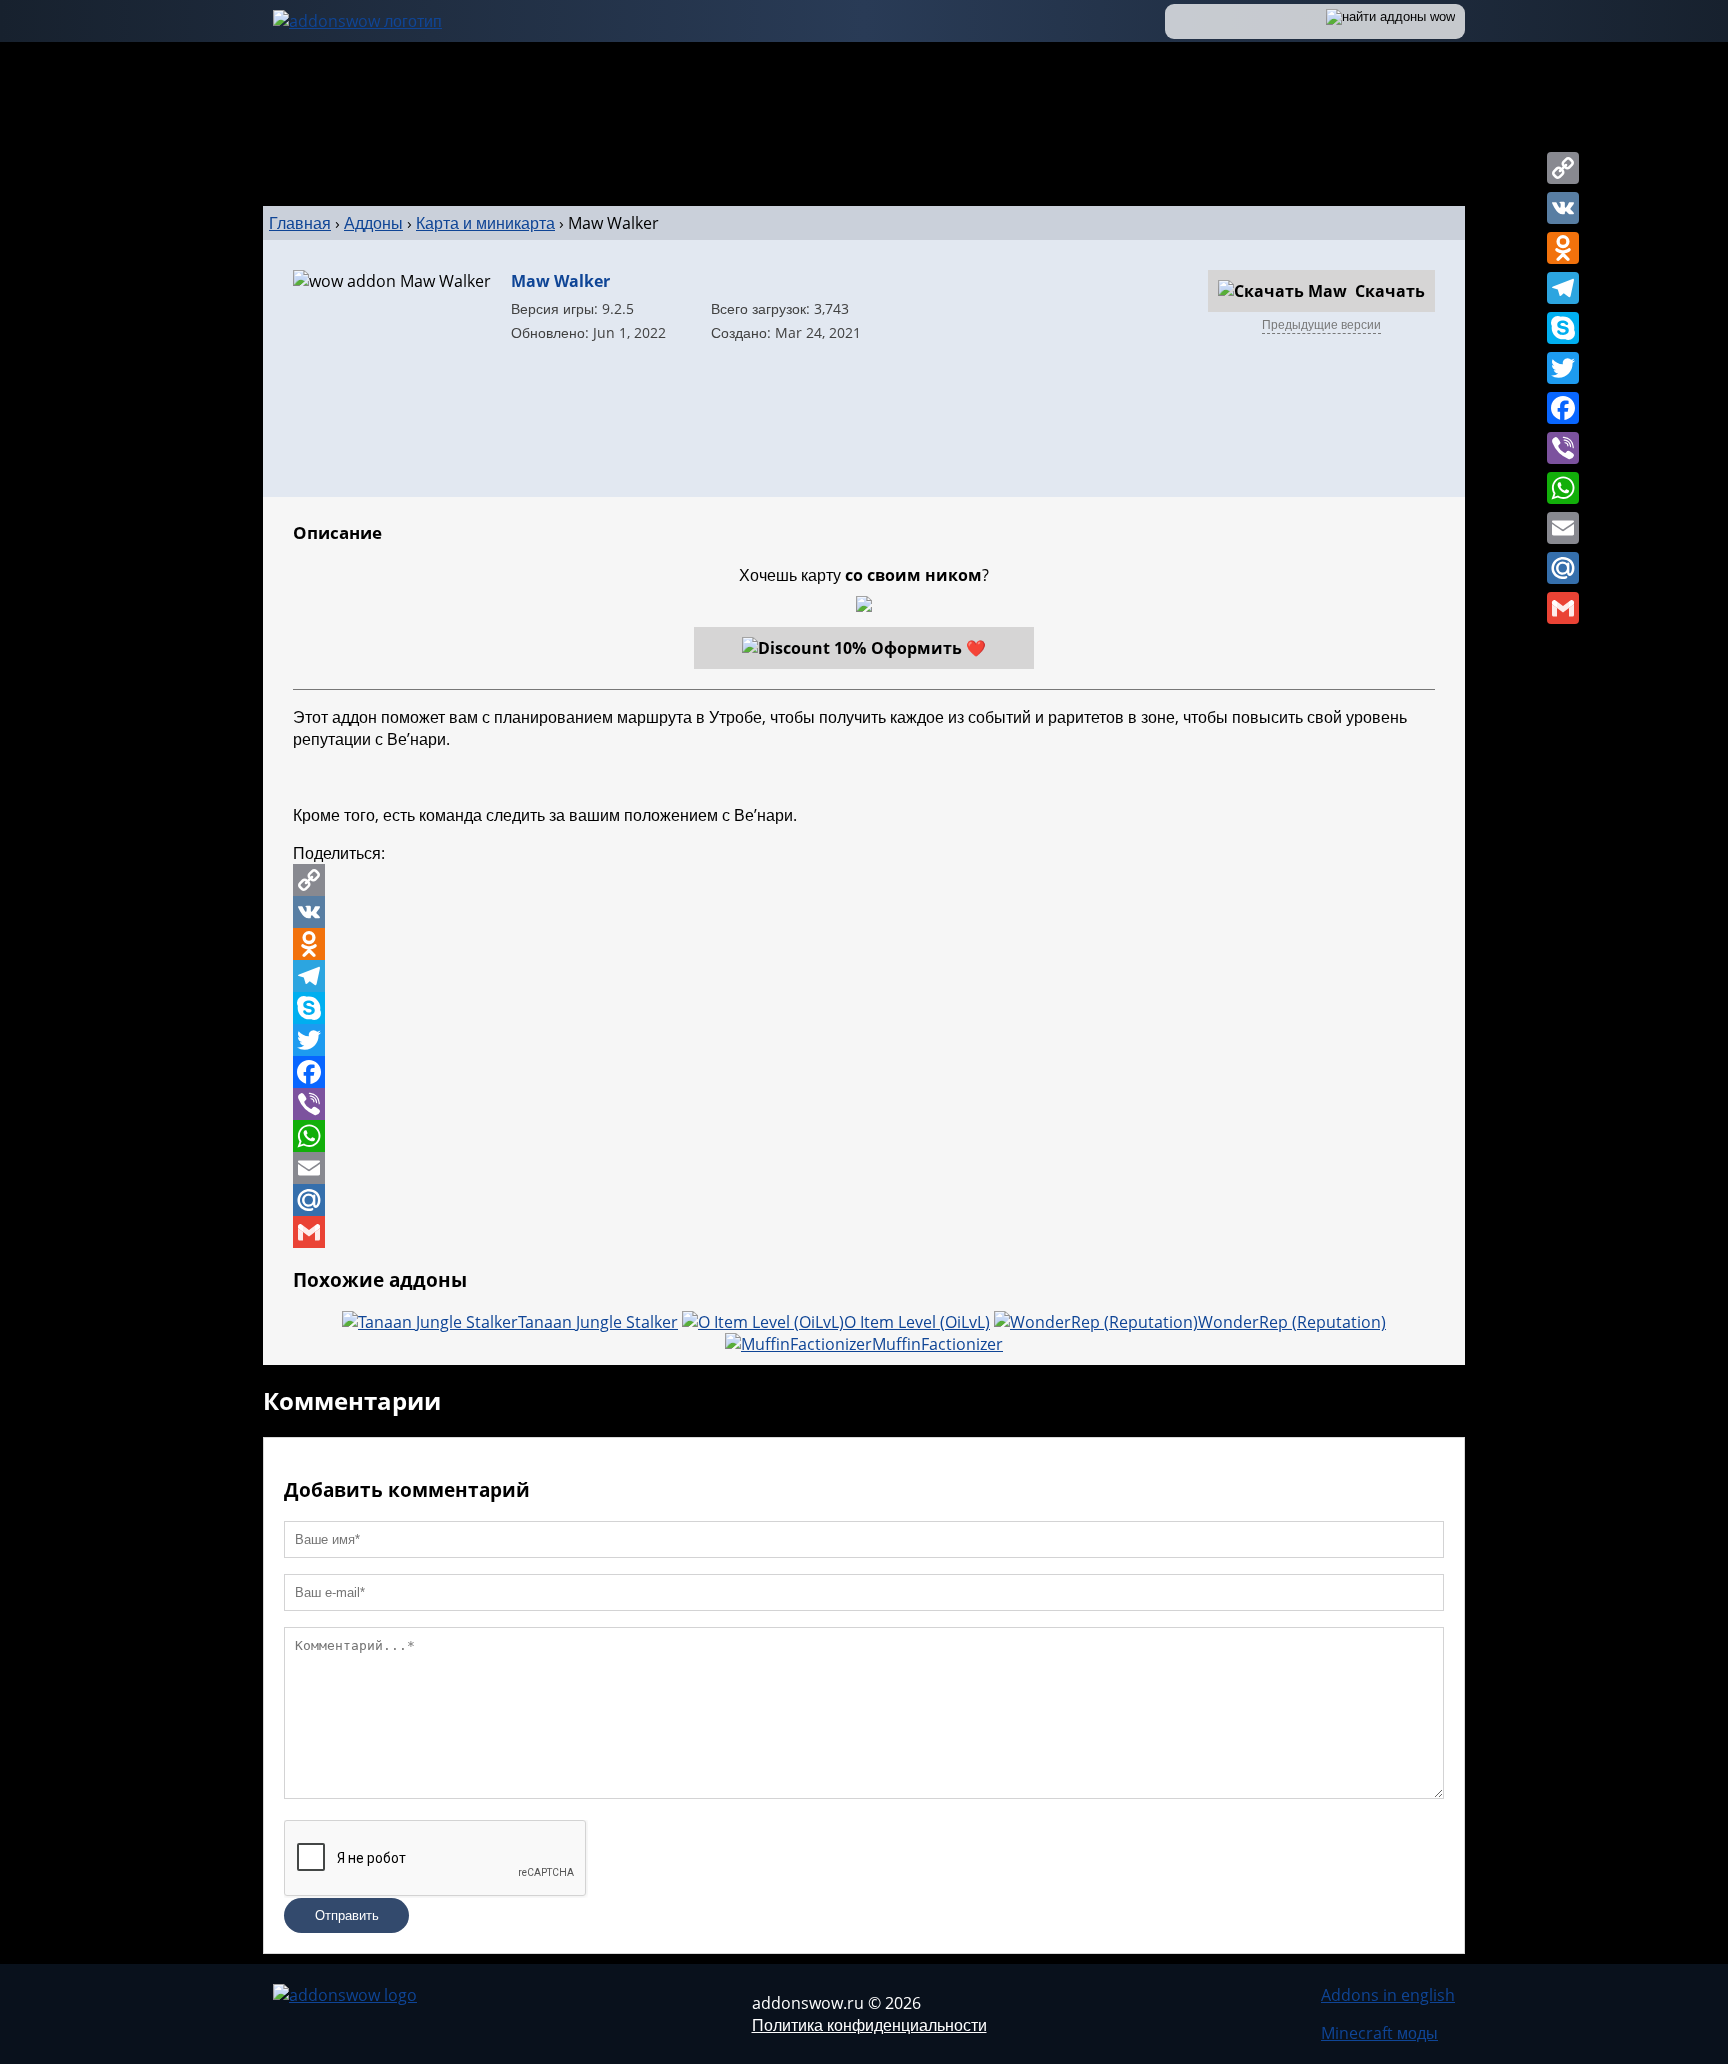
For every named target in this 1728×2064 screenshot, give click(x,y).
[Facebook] (1563, 408)
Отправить (347, 1915)
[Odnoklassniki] (1563, 248)
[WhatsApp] (1563, 488)
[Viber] (1563, 448)
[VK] (1563, 208)
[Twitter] (1563, 368)
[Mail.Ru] (1563, 568)
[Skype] (1563, 328)
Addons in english (1388, 1995)
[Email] (1563, 528)
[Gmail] (1563, 608)
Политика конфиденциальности (869, 2025)
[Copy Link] (1563, 168)
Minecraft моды (1379, 2033)
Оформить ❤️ (928, 648)
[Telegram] (1563, 288)
